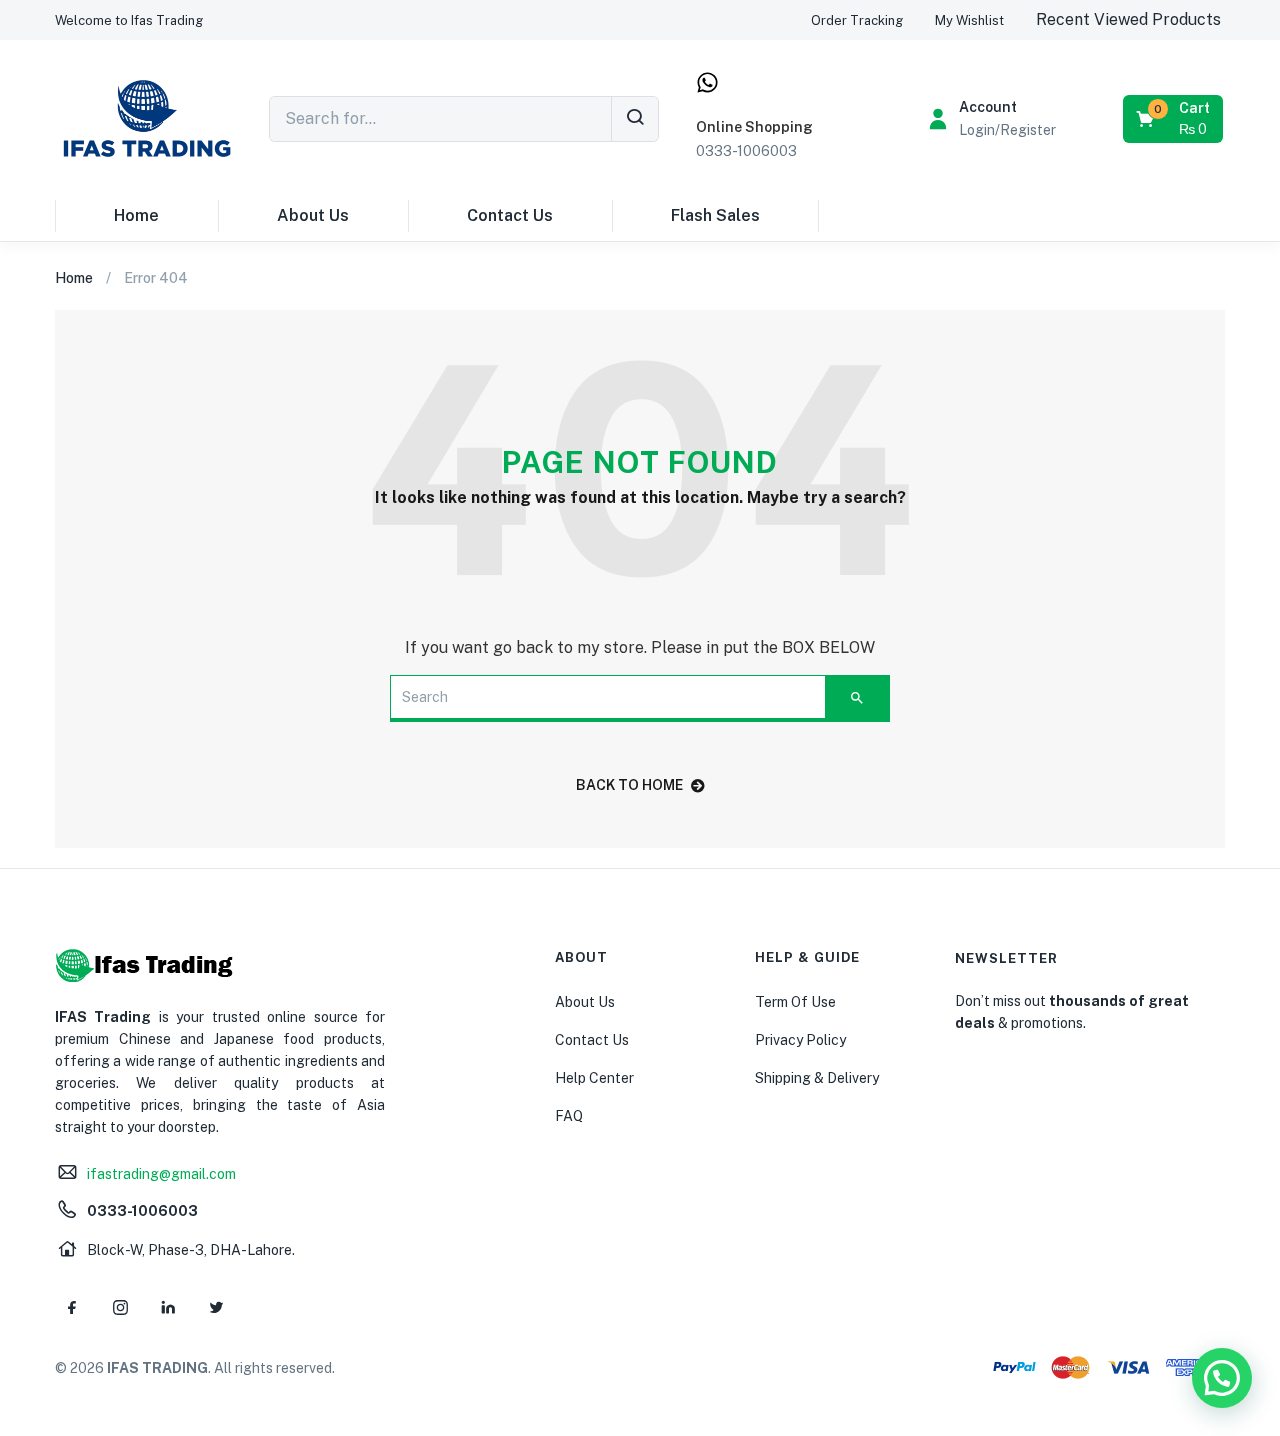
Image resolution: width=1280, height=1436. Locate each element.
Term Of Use (795, 1002)
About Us (313, 215)
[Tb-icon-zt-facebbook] (72, 1307)
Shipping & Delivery (817, 1078)
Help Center (594, 1078)
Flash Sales (715, 215)
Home (136, 215)
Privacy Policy (800, 1040)
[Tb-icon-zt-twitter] (216, 1307)
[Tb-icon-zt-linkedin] (168, 1307)
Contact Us (510, 215)
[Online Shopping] (707, 82)
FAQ (569, 1116)
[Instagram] (120, 1307)
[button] (129, 20)
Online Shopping (754, 127)
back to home (629, 785)
